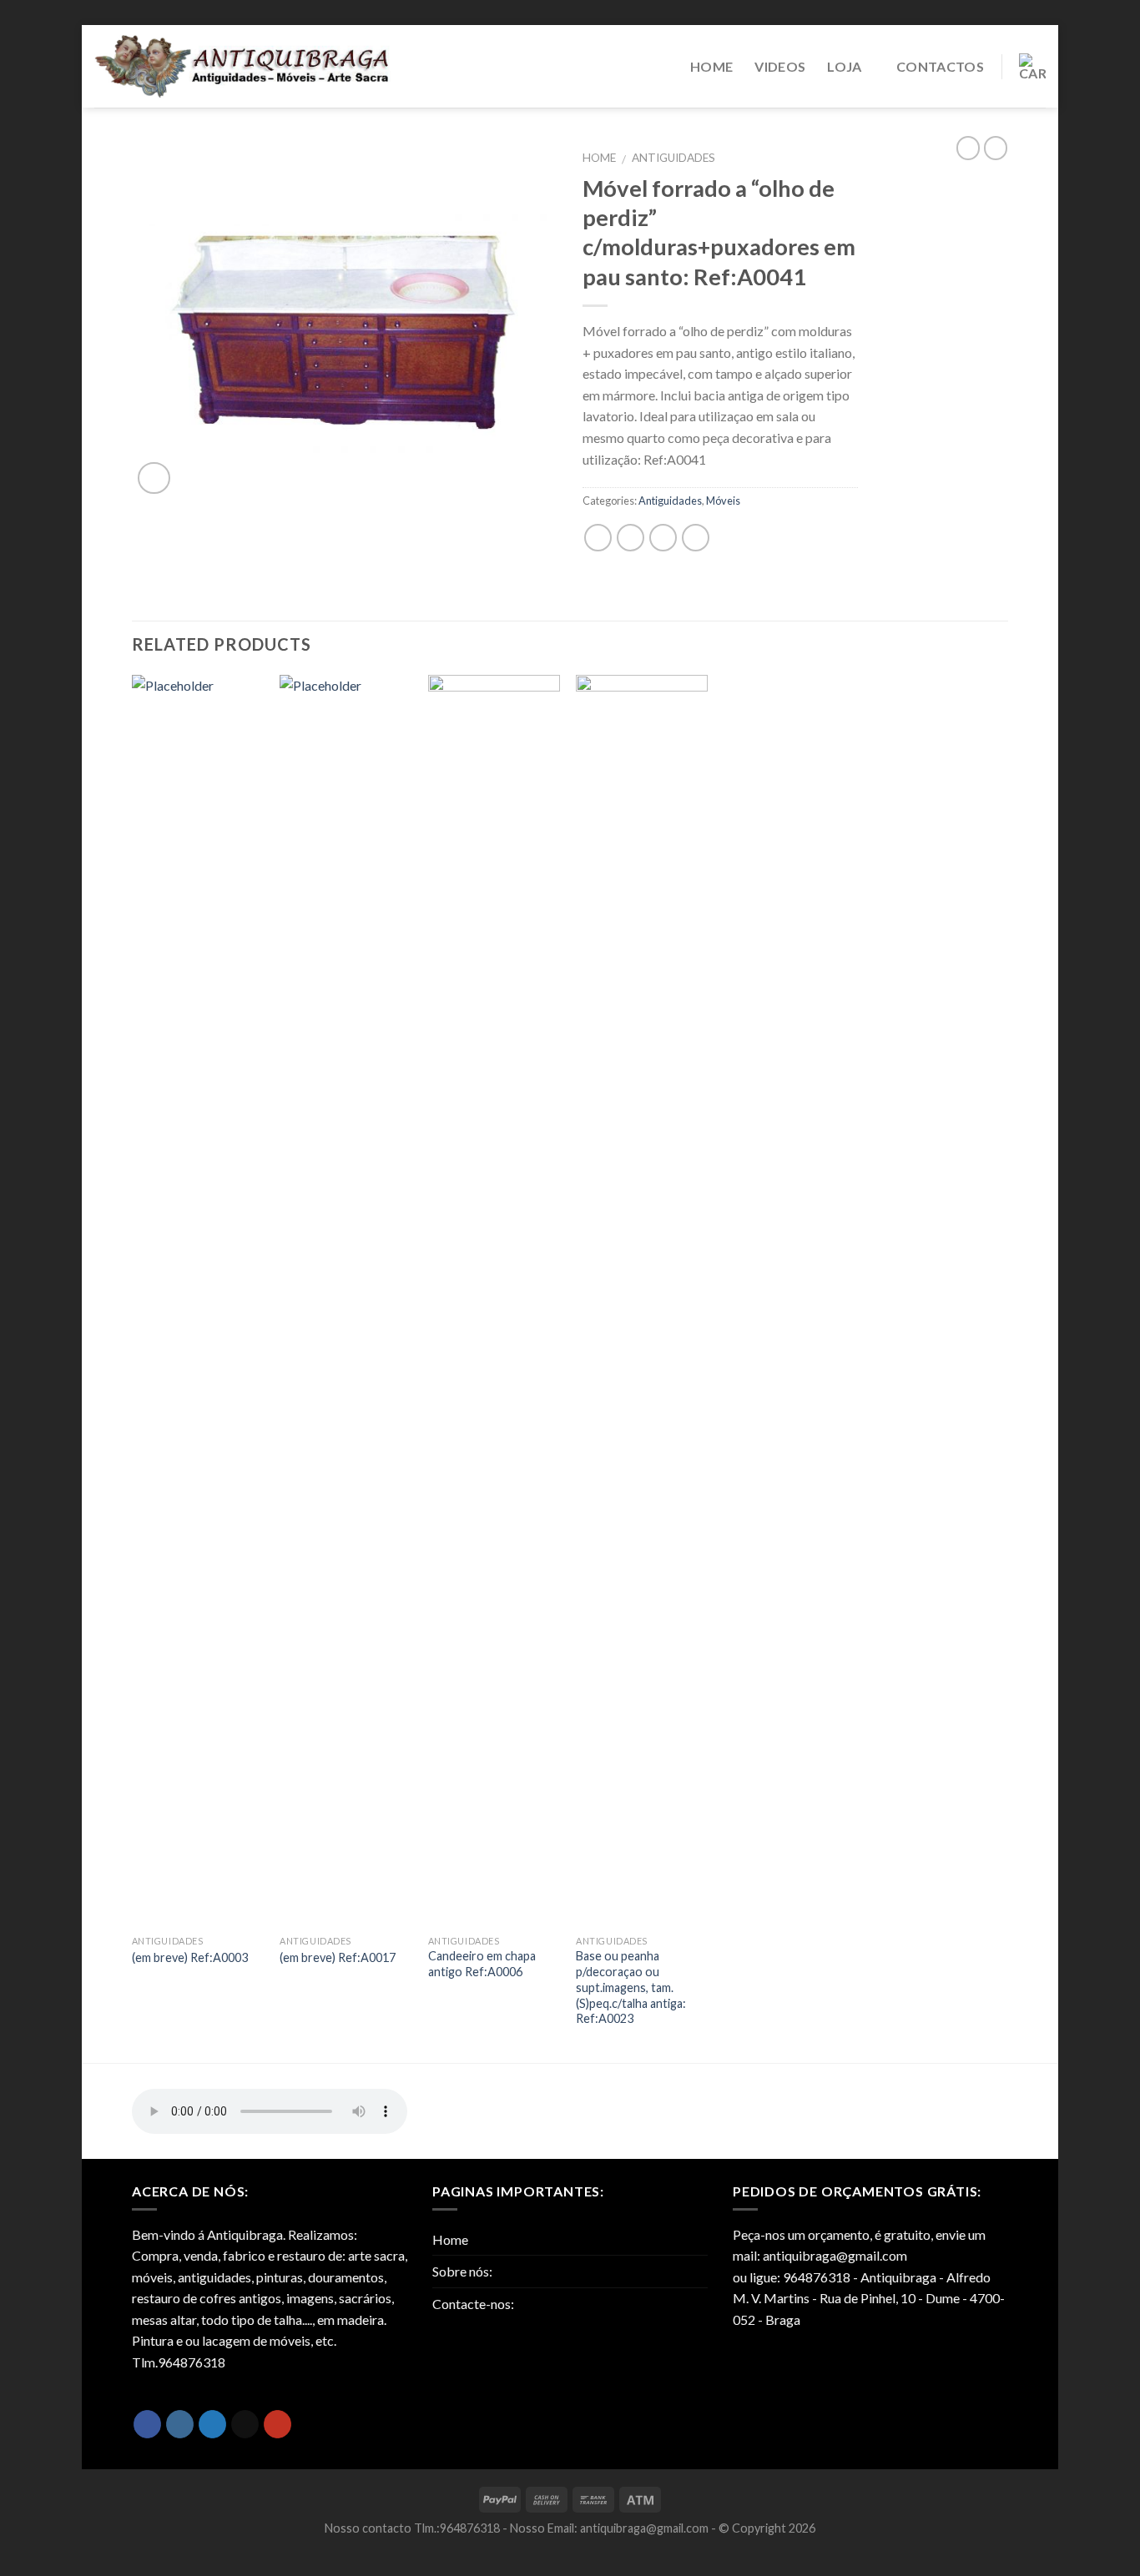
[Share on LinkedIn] (696, 538)
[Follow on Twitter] (212, 2424)
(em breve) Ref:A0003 (190, 1957)
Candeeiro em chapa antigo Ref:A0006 (482, 1964)
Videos (780, 66)
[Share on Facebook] (598, 538)
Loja (844, 66)
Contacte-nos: (473, 2304)
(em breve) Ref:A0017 (338, 1957)
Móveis (723, 501)
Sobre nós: (462, 2271)
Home (711, 66)
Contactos (940, 66)
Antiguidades (673, 158)
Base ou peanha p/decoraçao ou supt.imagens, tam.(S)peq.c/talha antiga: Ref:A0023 (631, 1987)
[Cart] (1032, 67)
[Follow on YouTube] (277, 2424)
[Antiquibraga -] (243, 66)
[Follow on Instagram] (180, 2424)
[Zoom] (154, 478)
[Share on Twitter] (631, 538)
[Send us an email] (245, 2424)
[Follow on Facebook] (147, 2424)
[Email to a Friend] (663, 538)
